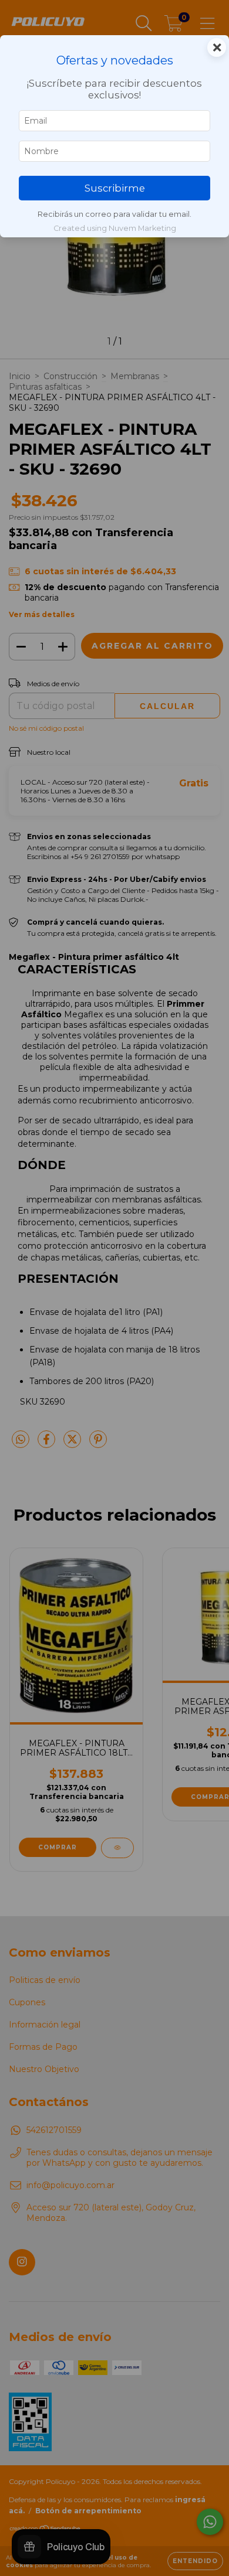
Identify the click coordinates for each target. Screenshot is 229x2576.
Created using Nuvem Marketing (115, 228)
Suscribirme (115, 188)
